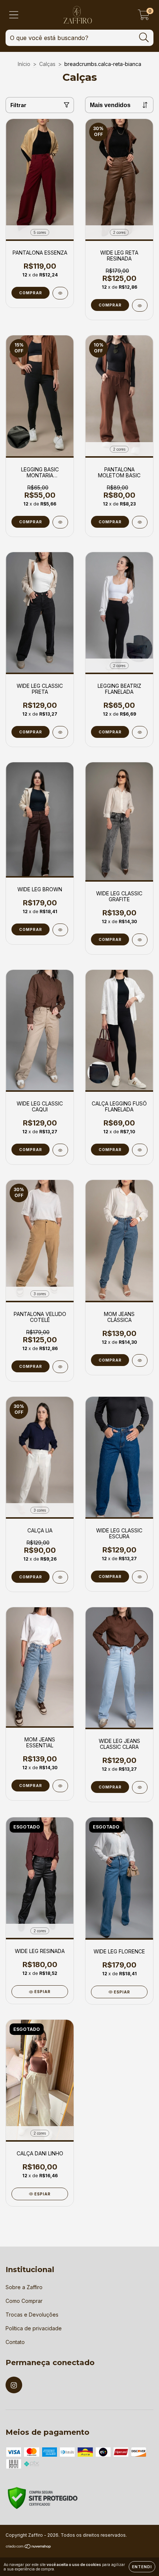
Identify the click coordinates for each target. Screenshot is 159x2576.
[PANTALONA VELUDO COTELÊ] (60, 1367)
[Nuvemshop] (29, 2547)
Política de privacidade (34, 2328)
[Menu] (14, 15)
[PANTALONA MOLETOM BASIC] (140, 522)
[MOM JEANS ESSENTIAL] (60, 1786)
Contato (15, 2342)
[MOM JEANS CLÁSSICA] (140, 1360)
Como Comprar (24, 2301)
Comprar (31, 293)
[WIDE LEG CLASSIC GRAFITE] (140, 940)
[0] (144, 17)
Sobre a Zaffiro (24, 2287)
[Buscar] (144, 38)
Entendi (142, 2567)
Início (24, 64)
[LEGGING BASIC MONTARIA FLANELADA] (60, 522)
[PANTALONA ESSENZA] (60, 293)
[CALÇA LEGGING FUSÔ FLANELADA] (140, 1150)
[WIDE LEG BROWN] (60, 930)
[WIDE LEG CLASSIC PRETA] (60, 732)
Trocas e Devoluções (32, 2315)
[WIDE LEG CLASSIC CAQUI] (60, 1150)
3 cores (40, 1294)
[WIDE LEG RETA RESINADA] (140, 305)
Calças (47, 64)
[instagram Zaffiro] (14, 2385)
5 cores (40, 232)
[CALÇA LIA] (60, 1577)
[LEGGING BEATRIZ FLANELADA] (140, 732)
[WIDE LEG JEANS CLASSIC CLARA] (140, 1787)
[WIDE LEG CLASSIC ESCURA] (140, 1577)
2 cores (119, 232)
